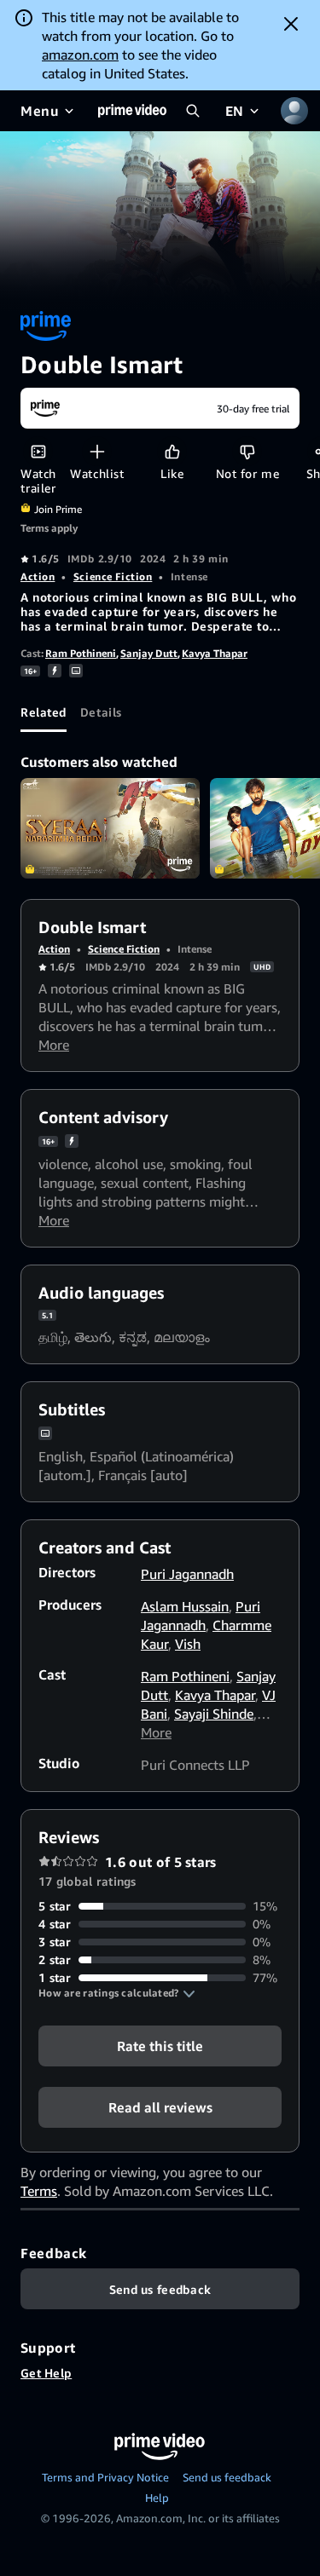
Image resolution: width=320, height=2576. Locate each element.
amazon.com (80, 55)
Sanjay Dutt (149, 653)
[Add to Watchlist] (97, 451)
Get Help (46, 2373)
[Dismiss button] (291, 24)
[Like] (172, 451)
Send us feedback (227, 2477)
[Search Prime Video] (193, 111)
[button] (117, 1993)
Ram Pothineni (81, 653)
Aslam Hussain (185, 1606)
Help (157, 2498)
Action (38, 576)
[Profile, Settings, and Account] (294, 111)
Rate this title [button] (160, 2046)
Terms (39, 2191)
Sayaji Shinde (214, 1714)
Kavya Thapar (215, 653)
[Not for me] (247, 451)
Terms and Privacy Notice (105, 2477)
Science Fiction (113, 576)
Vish (188, 1644)
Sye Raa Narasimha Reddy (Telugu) (110, 828)
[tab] (44, 712)
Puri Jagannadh (187, 1574)
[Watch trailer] (38, 451)
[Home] (132, 111)
